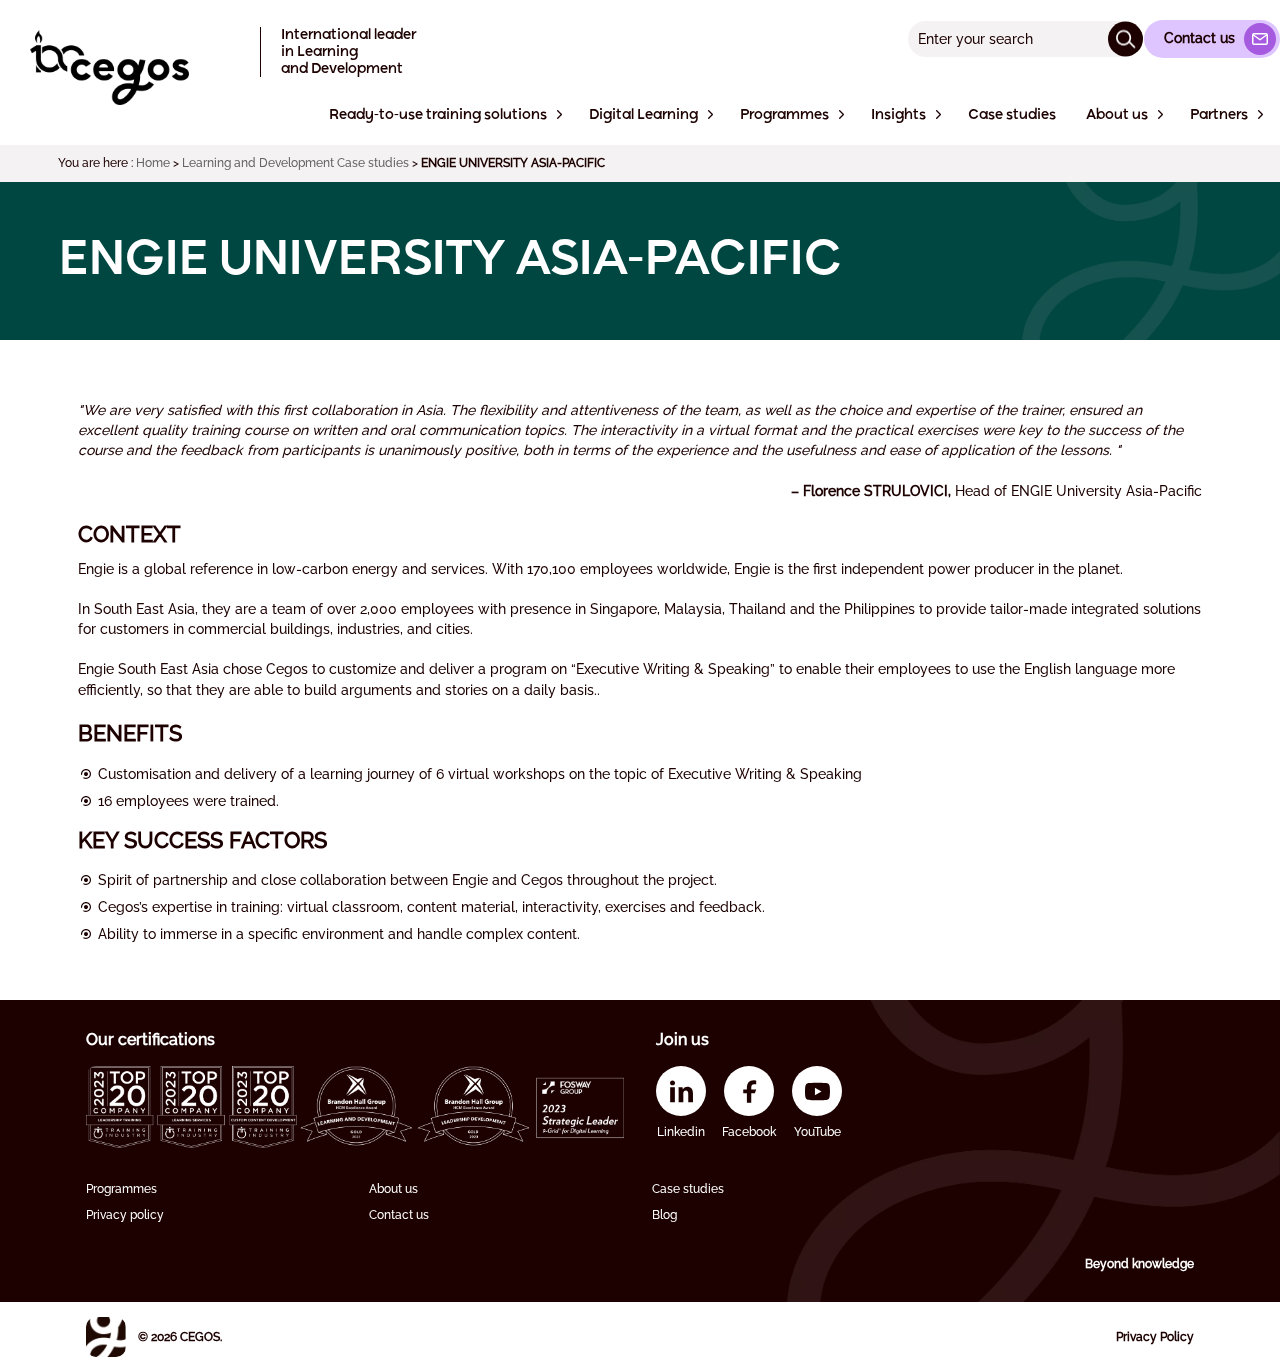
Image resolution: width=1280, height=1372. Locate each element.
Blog (664, 1215)
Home (153, 163)
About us (393, 1189)
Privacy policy (125, 1215)
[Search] (1125, 38)
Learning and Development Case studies (295, 163)
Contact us (399, 1215)
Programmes (121, 1189)
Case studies (688, 1189)
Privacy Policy (1155, 1337)
